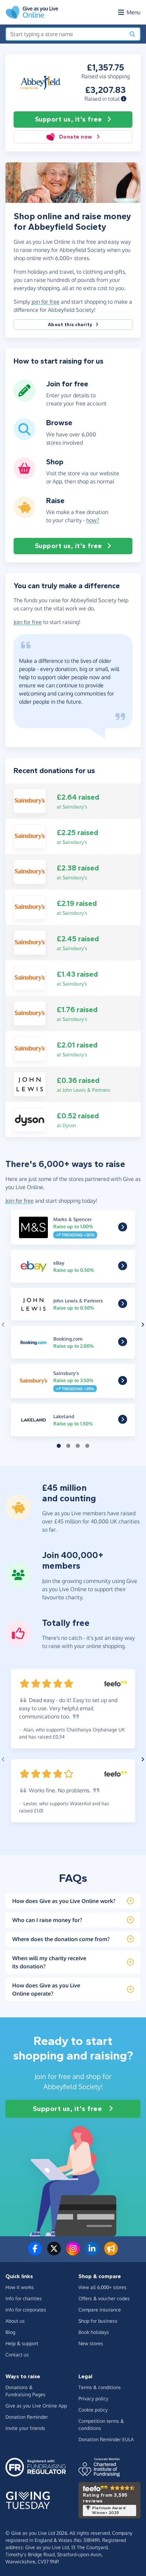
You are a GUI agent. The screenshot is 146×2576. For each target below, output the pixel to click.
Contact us (17, 2355)
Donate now (76, 137)
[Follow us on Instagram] (73, 2253)
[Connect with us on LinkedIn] (92, 2253)
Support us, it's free (68, 119)
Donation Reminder (27, 2417)
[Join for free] (24, 399)
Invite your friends (25, 2428)
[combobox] (66, 34)
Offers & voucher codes (104, 2298)
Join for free (28, 622)
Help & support (22, 2343)
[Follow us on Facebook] (35, 2253)
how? (93, 520)
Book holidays (94, 2332)
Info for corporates (26, 2310)
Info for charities (24, 2298)
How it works (20, 2287)
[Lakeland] (123, 1421)
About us (15, 2321)
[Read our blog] (111, 2253)
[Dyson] (30, 1119)
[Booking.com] (123, 1343)
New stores (91, 2343)
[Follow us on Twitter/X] (54, 2253)
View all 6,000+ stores (103, 2287)
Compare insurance (100, 2310)
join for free (45, 302)
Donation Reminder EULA (106, 2439)
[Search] (132, 34)
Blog (10, 2332)
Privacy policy (93, 2398)
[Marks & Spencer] (123, 1229)
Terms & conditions (100, 2387)
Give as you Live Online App (36, 2406)
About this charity (70, 325)
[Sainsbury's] (30, 801)
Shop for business (98, 2321)
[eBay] (123, 1267)
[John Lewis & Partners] (30, 1084)
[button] (124, 99)
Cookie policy (93, 2410)
